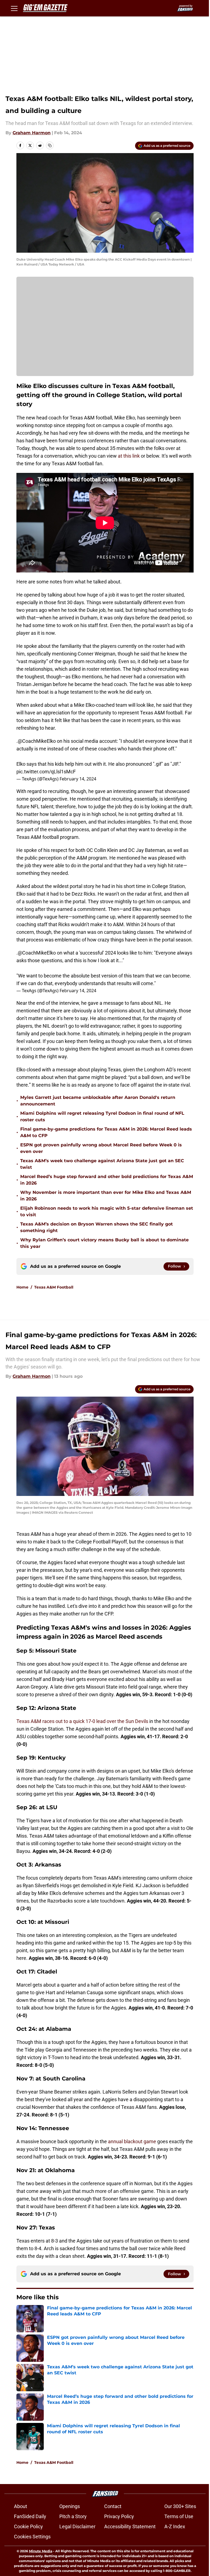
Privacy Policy (119, 2516)
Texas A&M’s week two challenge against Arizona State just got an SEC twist (102, 1164)
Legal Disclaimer (77, 2526)
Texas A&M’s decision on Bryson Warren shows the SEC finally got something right (97, 1227)
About (21, 2506)
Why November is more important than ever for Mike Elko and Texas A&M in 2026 (106, 1196)
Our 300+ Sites (180, 2506)
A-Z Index (175, 2526)
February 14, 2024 (78, 779)
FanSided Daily (30, 2516)
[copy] (50, 145)
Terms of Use (179, 2516)
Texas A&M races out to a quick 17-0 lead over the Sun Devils (82, 1721)
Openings (70, 2506)
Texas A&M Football (54, 1287)
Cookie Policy (28, 2526)
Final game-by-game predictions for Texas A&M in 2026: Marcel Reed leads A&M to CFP (106, 1132)
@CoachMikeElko (37, 741)
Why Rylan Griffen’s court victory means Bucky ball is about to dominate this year (104, 1243)
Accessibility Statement (130, 2526)
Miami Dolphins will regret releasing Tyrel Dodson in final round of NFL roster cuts (102, 1116)
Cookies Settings (32, 2537)
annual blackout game (132, 2141)
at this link (129, 456)
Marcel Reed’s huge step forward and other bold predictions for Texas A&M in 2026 (107, 1180)
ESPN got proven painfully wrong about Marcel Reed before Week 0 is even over (101, 1148)
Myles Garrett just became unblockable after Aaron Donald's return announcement (98, 1101)
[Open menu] (14, 8)
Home (22, 1287)
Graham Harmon (32, 133)
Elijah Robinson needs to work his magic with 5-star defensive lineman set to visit (107, 1211)
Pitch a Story (73, 2516)
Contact (113, 2506)
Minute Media (41, 2551)
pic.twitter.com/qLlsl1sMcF (46, 772)
